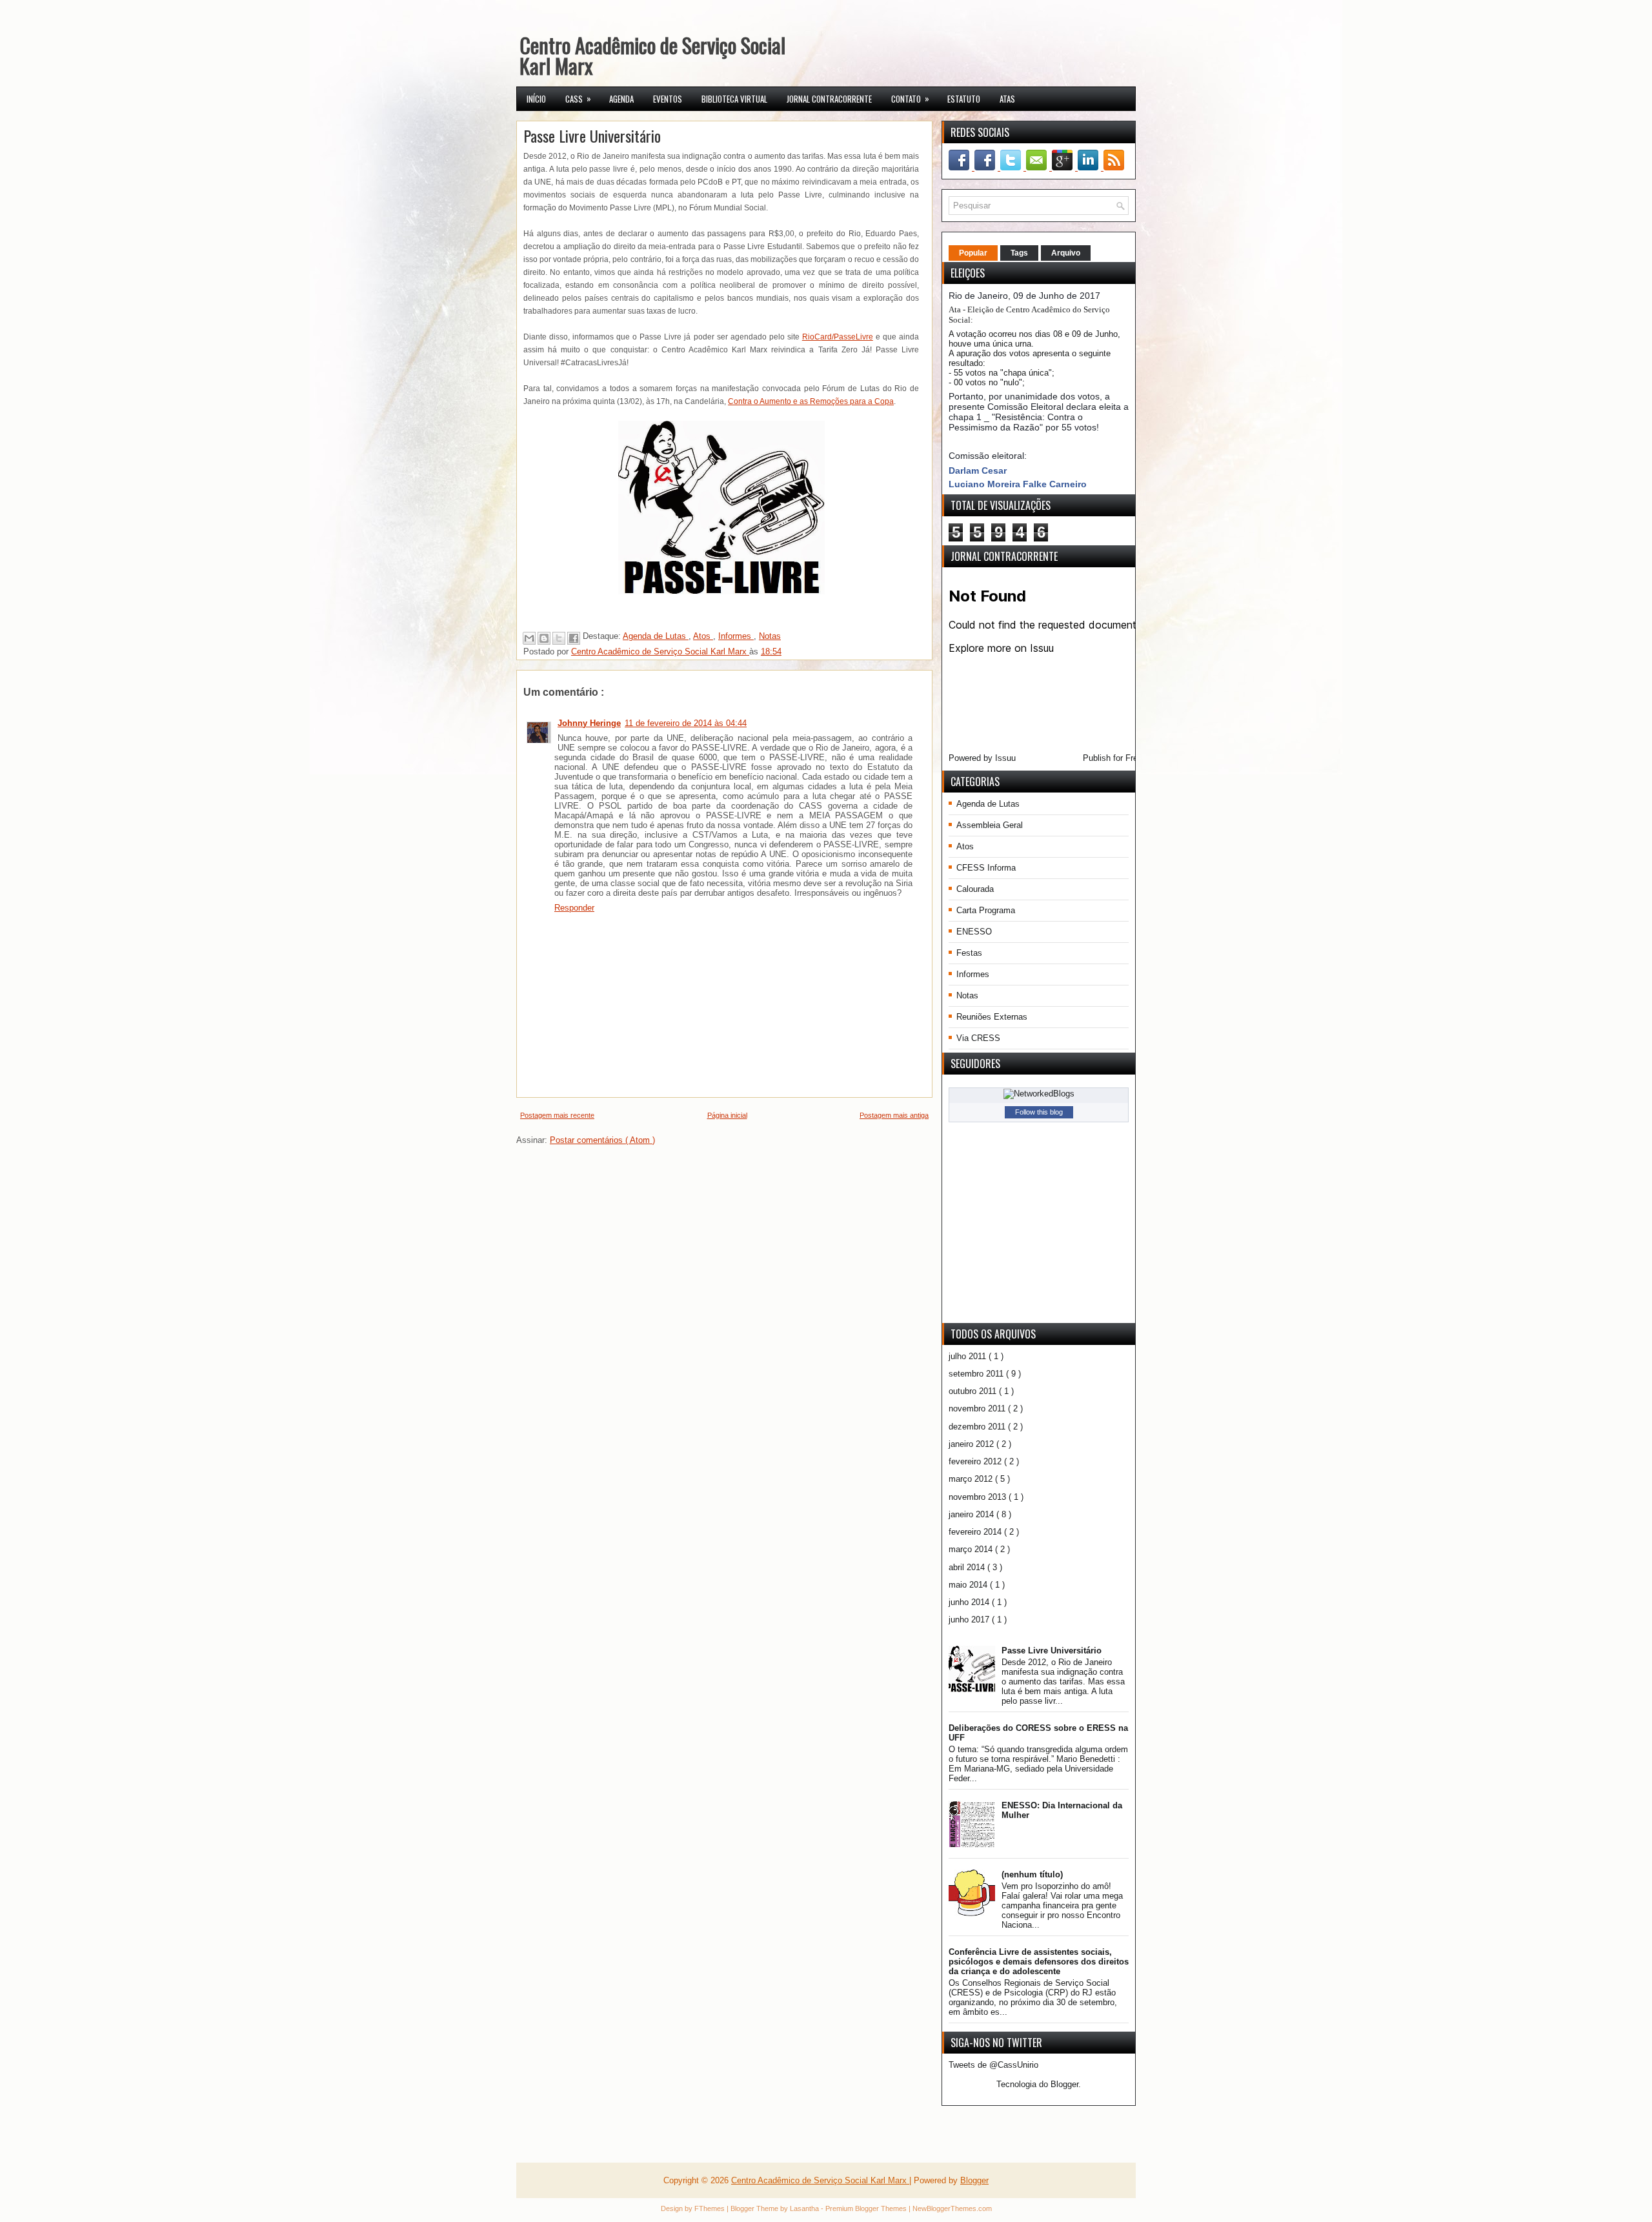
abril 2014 (968, 1567)
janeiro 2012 (972, 1444)
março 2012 (972, 1479)
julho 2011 (969, 1356)
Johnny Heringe (589, 723)
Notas (770, 636)
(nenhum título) (1032, 1874)
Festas (969, 953)
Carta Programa (986, 910)
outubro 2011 (974, 1391)
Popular (973, 253)
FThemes (710, 2208)
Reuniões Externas (992, 1017)
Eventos (668, 99)
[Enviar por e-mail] (529, 638)
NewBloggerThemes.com (952, 2208)
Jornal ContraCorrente (829, 99)
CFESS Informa (986, 868)
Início (536, 99)
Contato (910, 98)
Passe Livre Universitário (1052, 1651)
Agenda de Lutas (656, 636)
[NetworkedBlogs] (1039, 1094)
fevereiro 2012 (976, 1461)
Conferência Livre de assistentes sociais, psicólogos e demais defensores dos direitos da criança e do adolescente (1039, 1962)
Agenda (621, 99)
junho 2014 (970, 1602)
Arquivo (1066, 253)
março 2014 (972, 1549)
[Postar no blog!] (544, 638)
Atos (703, 636)
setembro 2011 (977, 1374)
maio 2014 (969, 1585)
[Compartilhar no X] (559, 638)
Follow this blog (1039, 1112)
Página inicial (727, 1115)
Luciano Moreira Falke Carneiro (1018, 484)
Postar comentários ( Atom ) (602, 1140)
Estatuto (964, 99)
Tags (1019, 253)
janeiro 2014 (972, 1514)
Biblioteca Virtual (734, 99)
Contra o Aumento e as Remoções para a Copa (811, 401)
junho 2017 (970, 1620)
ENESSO (974, 932)
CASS (578, 98)
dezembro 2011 (978, 1427)
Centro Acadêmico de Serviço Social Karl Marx (652, 55)
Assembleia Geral (990, 825)
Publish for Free (1113, 758)
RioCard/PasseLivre (838, 337)
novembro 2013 (979, 1497)
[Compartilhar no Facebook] (574, 638)
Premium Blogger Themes (867, 2208)
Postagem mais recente (557, 1115)
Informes (736, 636)
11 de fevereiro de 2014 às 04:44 (686, 723)
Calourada (975, 889)
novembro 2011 (978, 1409)
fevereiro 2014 (976, 1532)
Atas (1007, 99)
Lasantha (805, 2208)
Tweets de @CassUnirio (993, 2065)
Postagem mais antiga (894, 1115)
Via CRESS (978, 1038)
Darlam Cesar (978, 470)
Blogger (1064, 2084)
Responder (574, 908)
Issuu (1005, 758)
